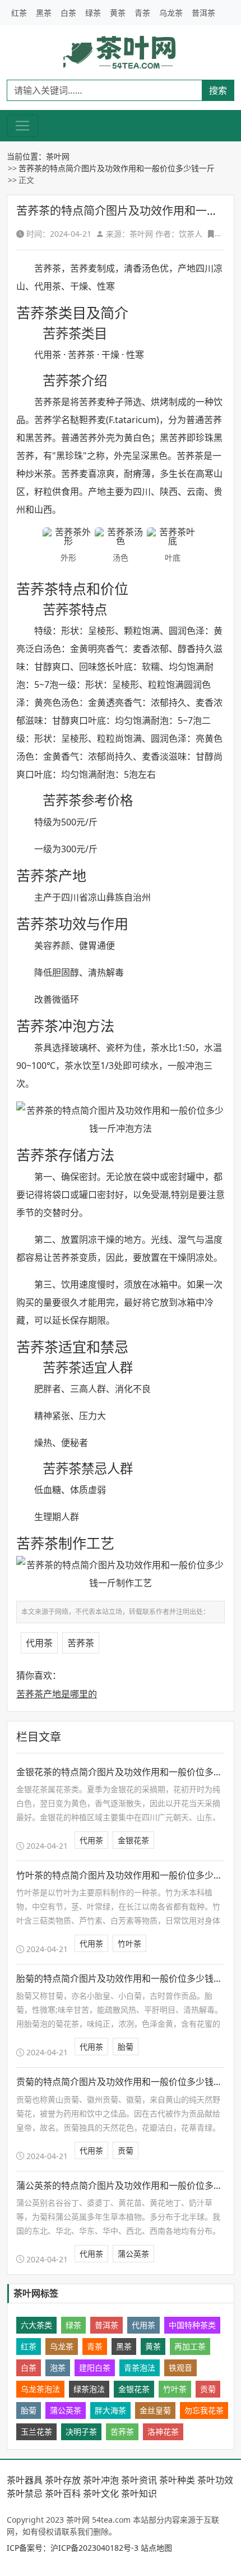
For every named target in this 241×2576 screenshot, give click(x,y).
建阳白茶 (95, 2368)
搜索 (218, 90)
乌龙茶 (171, 13)
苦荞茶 (81, 1643)
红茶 (19, 13)
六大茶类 (36, 2325)
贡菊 (126, 2150)
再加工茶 (190, 2346)
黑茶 (44, 13)
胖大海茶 (110, 2410)
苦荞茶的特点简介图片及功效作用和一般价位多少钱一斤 (117, 168)
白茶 (68, 13)
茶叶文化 (101, 2494)
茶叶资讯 (139, 2480)
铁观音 (180, 2368)
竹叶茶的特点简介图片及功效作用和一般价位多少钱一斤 (128, 1875)
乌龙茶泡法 (40, 2389)
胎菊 (126, 2047)
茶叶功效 (215, 2480)
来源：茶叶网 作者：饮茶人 (154, 234)
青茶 (142, 13)
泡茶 (58, 2368)
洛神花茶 (163, 2432)
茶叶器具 (25, 2480)
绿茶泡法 (89, 2389)
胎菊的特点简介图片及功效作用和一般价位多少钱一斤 (124, 1978)
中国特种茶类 (192, 2325)
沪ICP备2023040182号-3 (94, 2548)
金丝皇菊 (155, 2410)
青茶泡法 (140, 2368)
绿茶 (93, 13)
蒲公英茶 (133, 2254)
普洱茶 (203, 13)
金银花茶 (133, 1840)
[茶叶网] (121, 52)
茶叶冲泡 (101, 2480)
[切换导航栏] (22, 126)
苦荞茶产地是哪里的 (57, 1694)
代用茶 (39, 1643)
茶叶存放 (63, 2480)
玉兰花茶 (36, 2432)
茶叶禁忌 (25, 2494)
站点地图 (156, 2548)
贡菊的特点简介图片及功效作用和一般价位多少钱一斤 (124, 2082)
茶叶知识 (139, 2494)
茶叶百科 (63, 2494)
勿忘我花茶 (204, 2410)
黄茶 (118, 13)
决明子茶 (81, 2432)
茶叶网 (58, 156)
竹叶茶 (129, 1943)
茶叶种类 (177, 2480)
